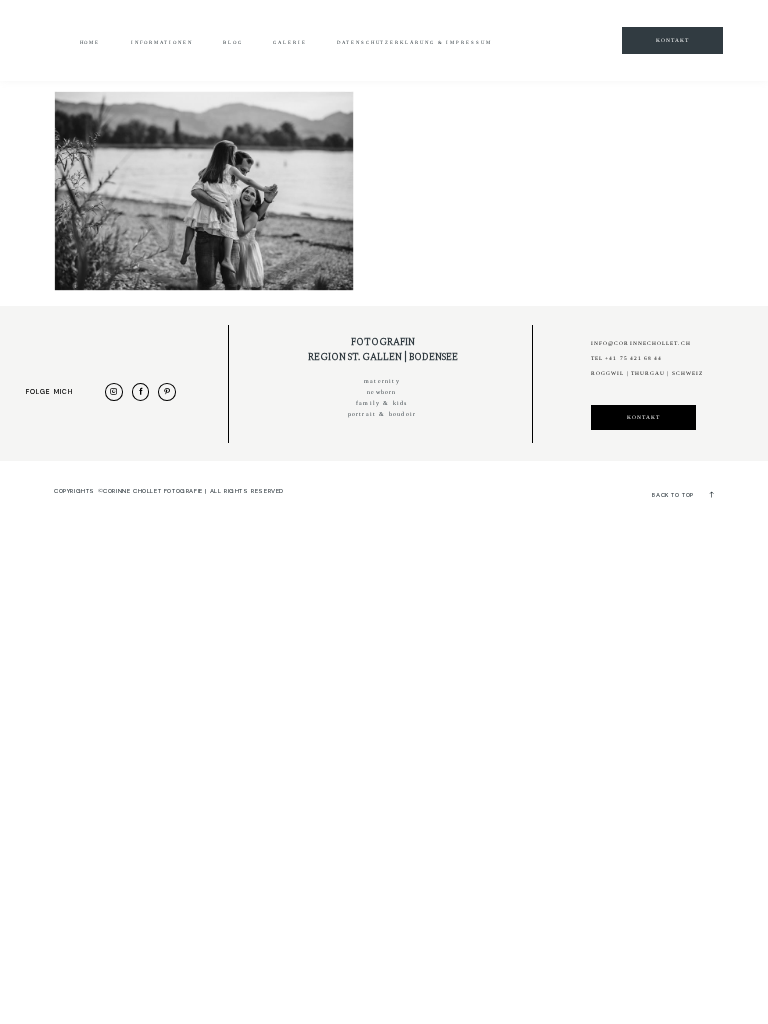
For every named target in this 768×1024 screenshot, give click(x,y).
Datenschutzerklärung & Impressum (414, 42)
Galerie (289, 42)
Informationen (162, 42)
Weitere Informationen (315, 50)
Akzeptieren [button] (446, 50)
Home (90, 42)
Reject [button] (529, 50)
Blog (233, 42)
